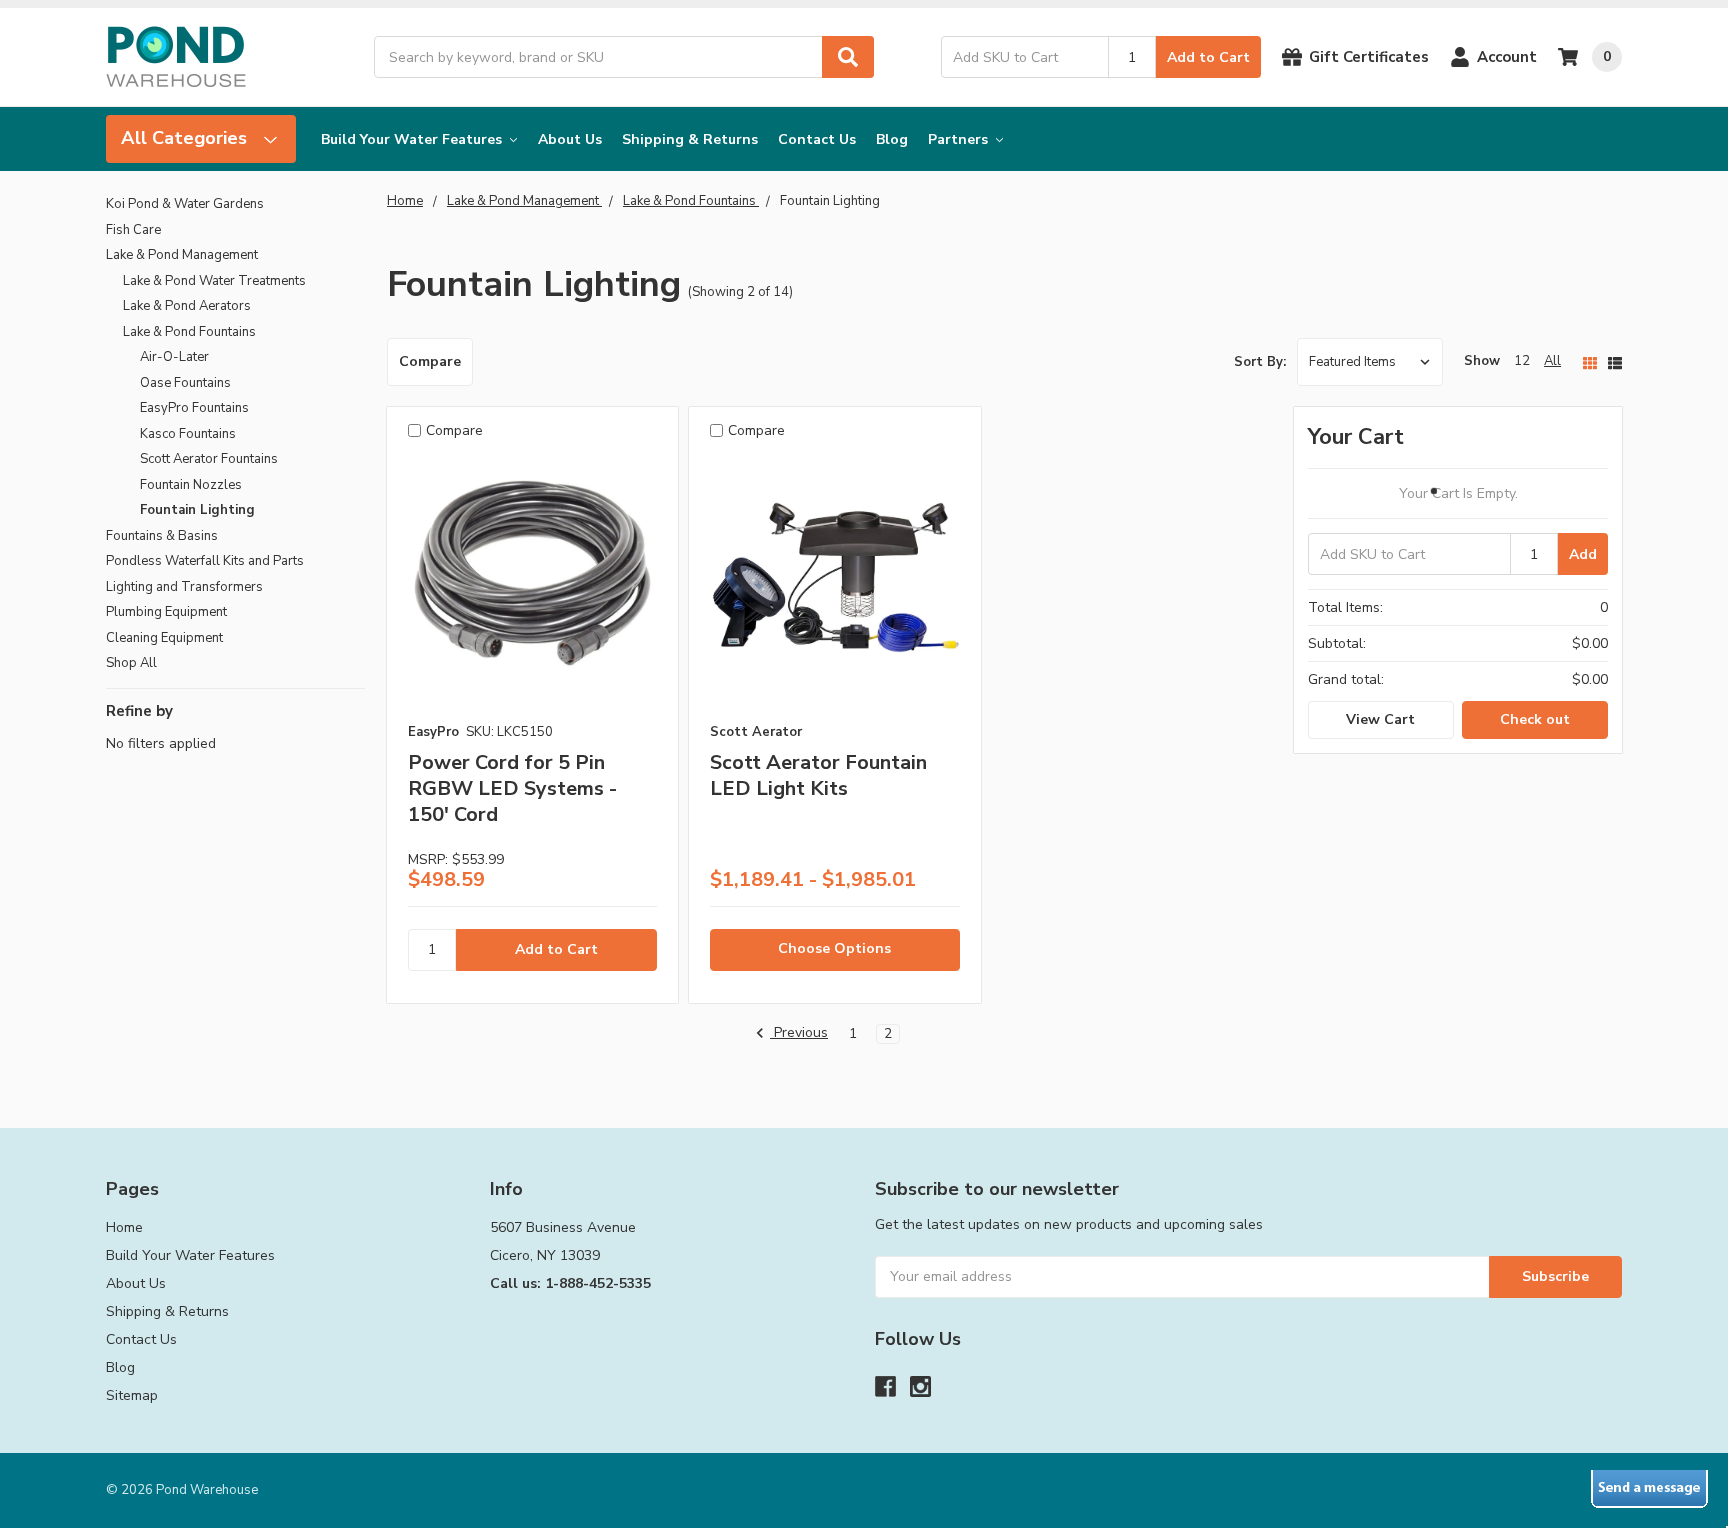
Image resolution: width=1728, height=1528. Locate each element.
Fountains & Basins (162, 536)
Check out (1535, 719)
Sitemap (132, 1395)
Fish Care (133, 230)
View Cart (1380, 719)
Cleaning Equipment (164, 638)
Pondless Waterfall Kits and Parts (205, 561)
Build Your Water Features (413, 139)
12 (1522, 361)
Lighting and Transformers (184, 587)
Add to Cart (1208, 57)
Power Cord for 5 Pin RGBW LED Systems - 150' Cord (512, 788)
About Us (570, 139)
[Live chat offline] (1649, 1489)
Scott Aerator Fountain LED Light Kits (818, 775)
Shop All (131, 663)
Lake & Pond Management (182, 255)
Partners (960, 139)
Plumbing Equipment (166, 612)
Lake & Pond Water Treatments (214, 281)
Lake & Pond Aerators (187, 306)
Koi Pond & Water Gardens (185, 204)
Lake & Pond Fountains (189, 332)
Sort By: (1260, 362)
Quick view (533, 582)
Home (124, 1227)
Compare (430, 361)
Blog (892, 139)
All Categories (186, 138)
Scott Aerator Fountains (209, 459)
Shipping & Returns (690, 139)
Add (1583, 554)
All (1552, 361)
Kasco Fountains (188, 434)
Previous (799, 1033)
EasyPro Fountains (194, 408)
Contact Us (817, 139)
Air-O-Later (174, 357)
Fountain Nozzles (191, 485)
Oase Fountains (185, 383)
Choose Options (834, 948)
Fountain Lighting (197, 510)
